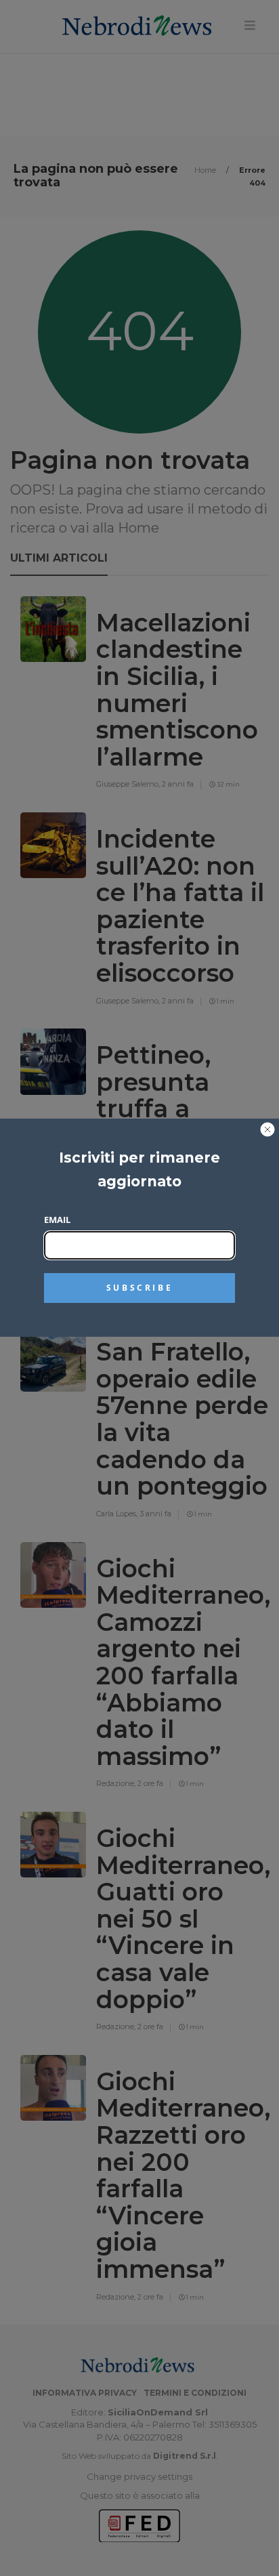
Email (57, 1220)
